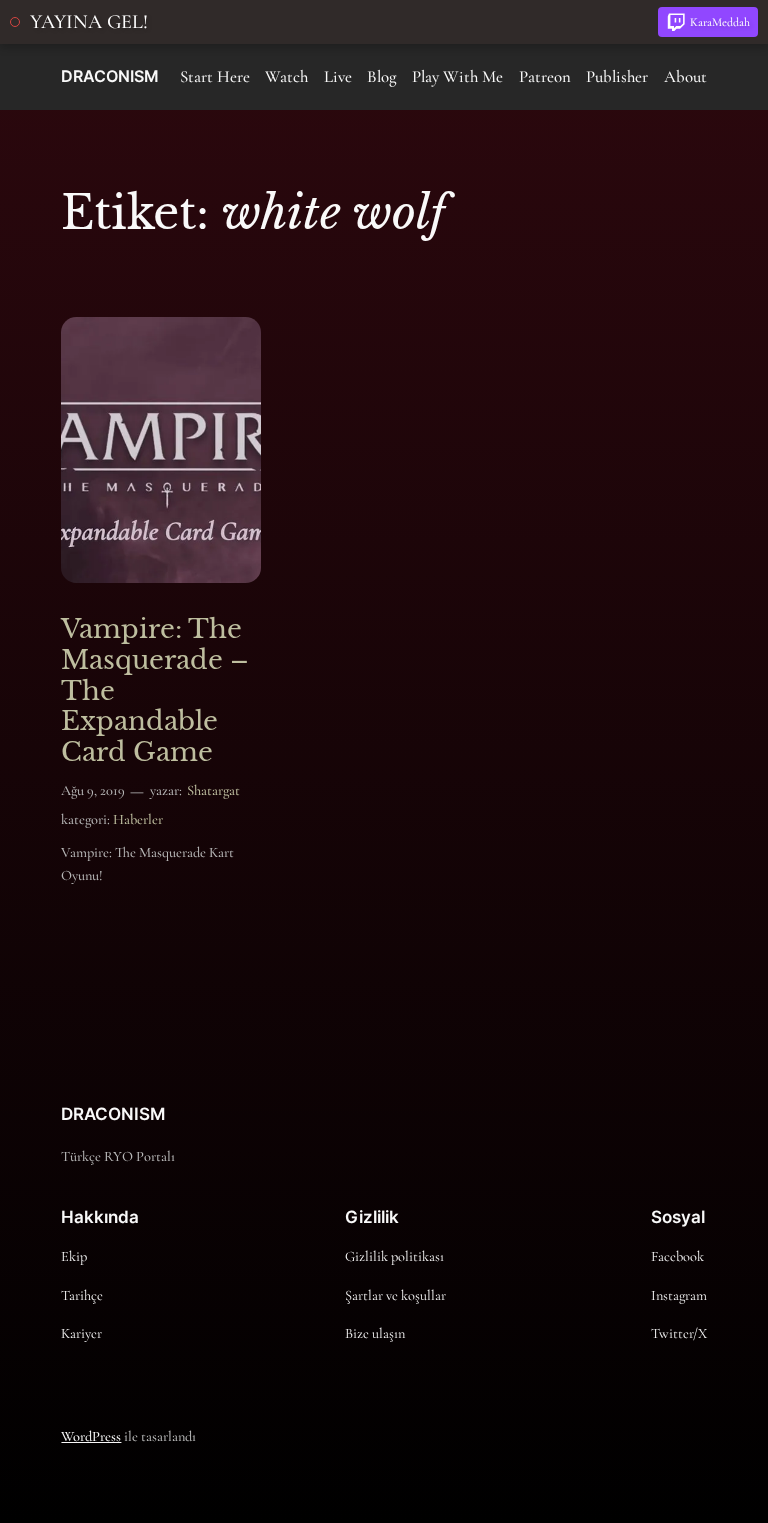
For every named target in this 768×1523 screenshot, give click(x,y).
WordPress (91, 1436)
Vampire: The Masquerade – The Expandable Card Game (155, 691)
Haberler (138, 819)
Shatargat (213, 790)
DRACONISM (110, 76)
